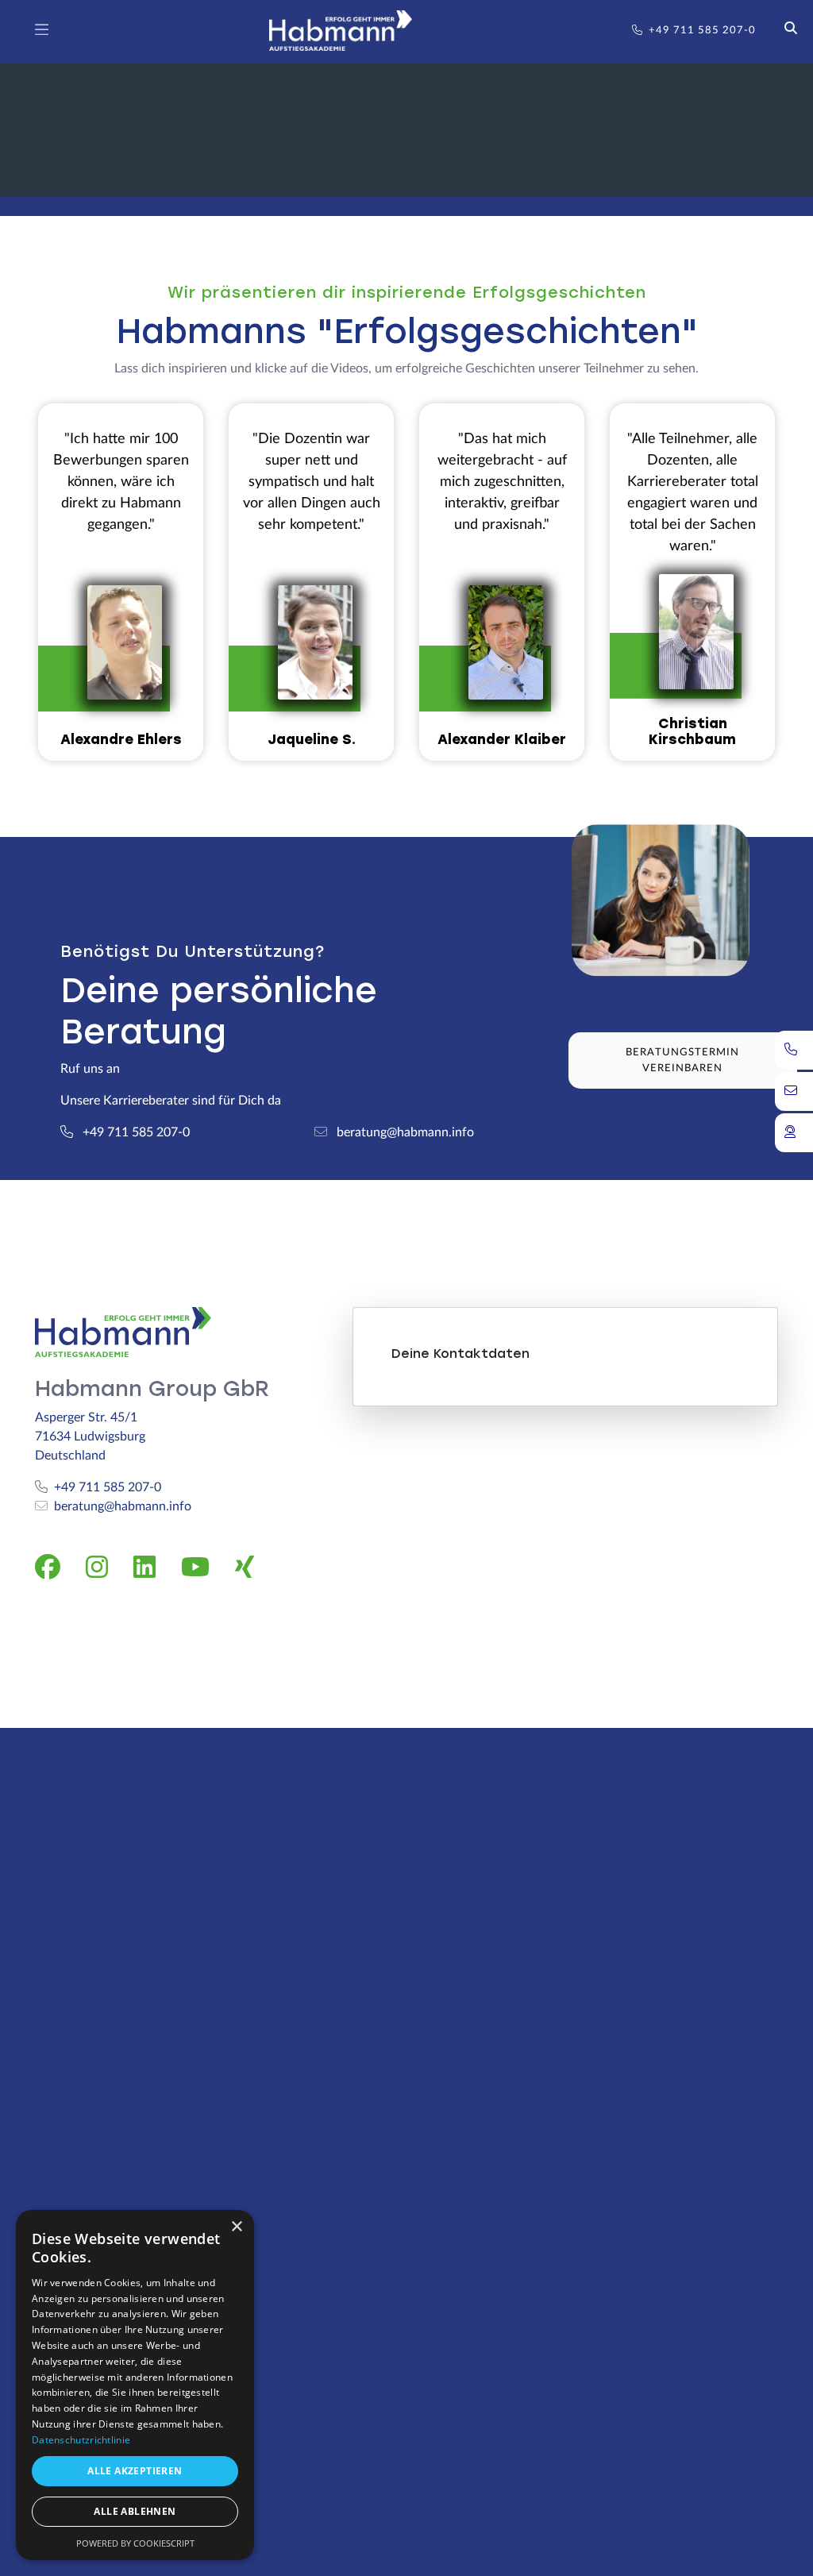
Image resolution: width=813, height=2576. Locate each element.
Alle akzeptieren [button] (135, 2471)
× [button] (236, 2227)
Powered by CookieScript (135, 2543)
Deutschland (70, 1456)
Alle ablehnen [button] (135, 2511)
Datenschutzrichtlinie (81, 2440)
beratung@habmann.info (123, 1506)
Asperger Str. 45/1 (86, 1417)
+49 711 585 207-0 (702, 31)
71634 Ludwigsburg (90, 1436)
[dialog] (135, 2385)
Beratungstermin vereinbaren (682, 1060)
